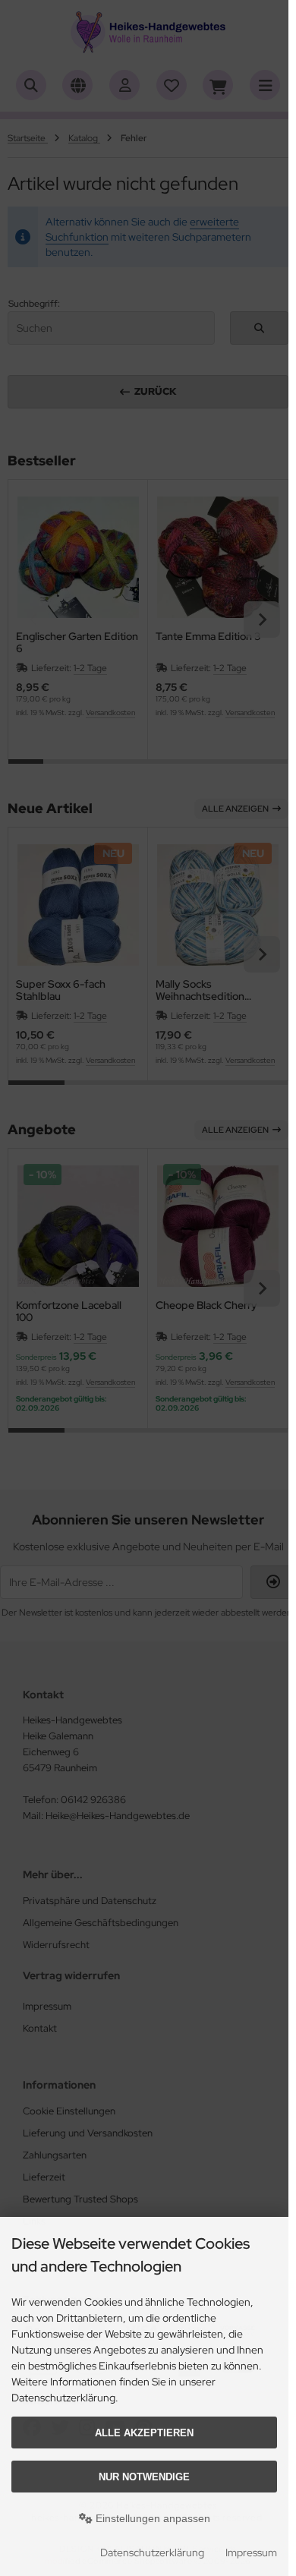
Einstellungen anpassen (151, 2518)
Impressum (251, 2552)
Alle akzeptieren (144, 2433)
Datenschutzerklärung (152, 2552)
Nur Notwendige (144, 2477)
